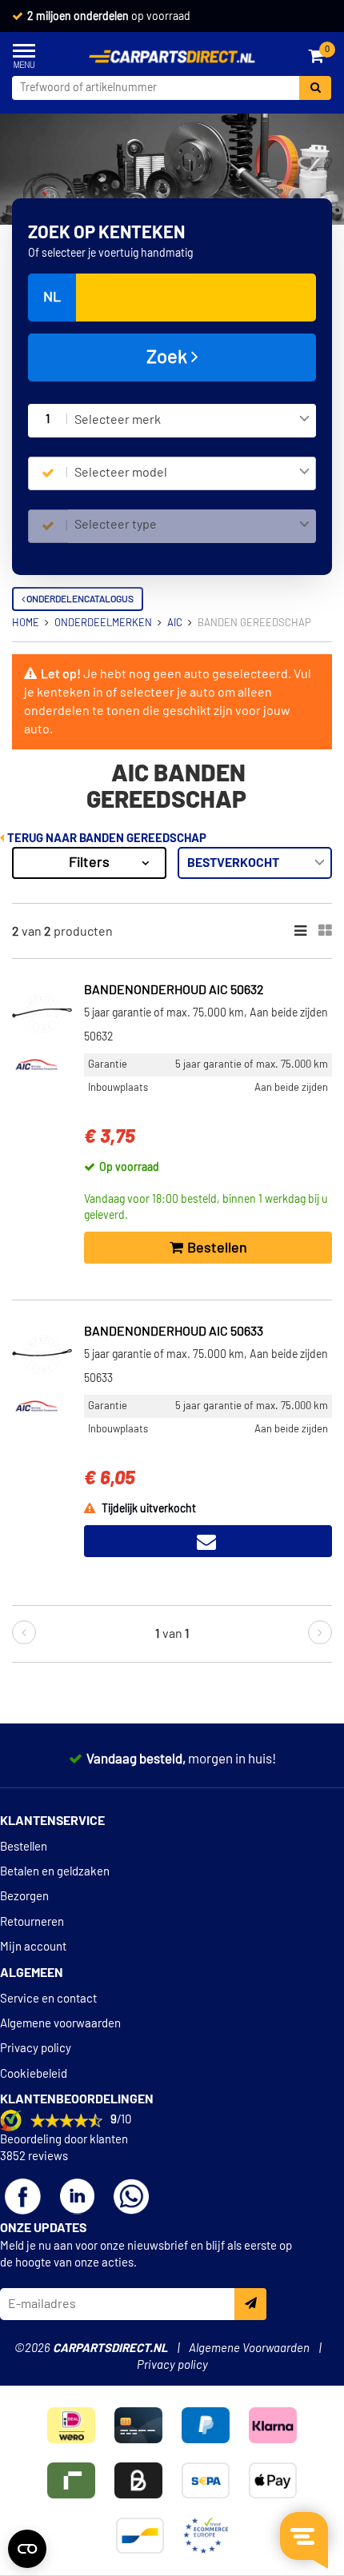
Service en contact (48, 1999)
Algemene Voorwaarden (249, 2348)
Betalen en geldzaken (55, 1872)
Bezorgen (24, 1897)
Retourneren (32, 1922)
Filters (89, 863)
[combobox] (192, 421)
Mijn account (33, 1947)
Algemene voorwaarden (60, 2024)
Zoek (169, 357)
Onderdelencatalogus (79, 599)
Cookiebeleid (34, 2074)
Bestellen (24, 1847)
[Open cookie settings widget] (27, 2549)
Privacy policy (36, 2049)
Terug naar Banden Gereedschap (106, 839)
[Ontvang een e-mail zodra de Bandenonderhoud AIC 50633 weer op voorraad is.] (208, 1541)
